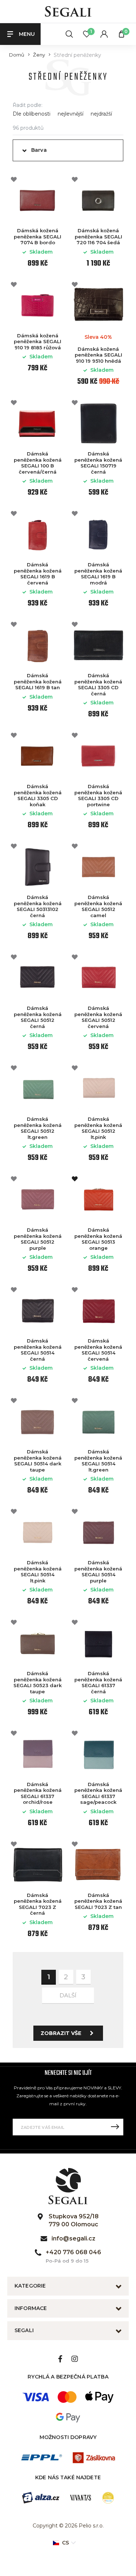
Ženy (39, 55)
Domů (17, 55)
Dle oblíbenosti (32, 114)
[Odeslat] (115, 2127)
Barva (39, 150)
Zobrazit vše (61, 2033)
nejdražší (101, 114)
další (68, 1995)
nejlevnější (71, 114)
